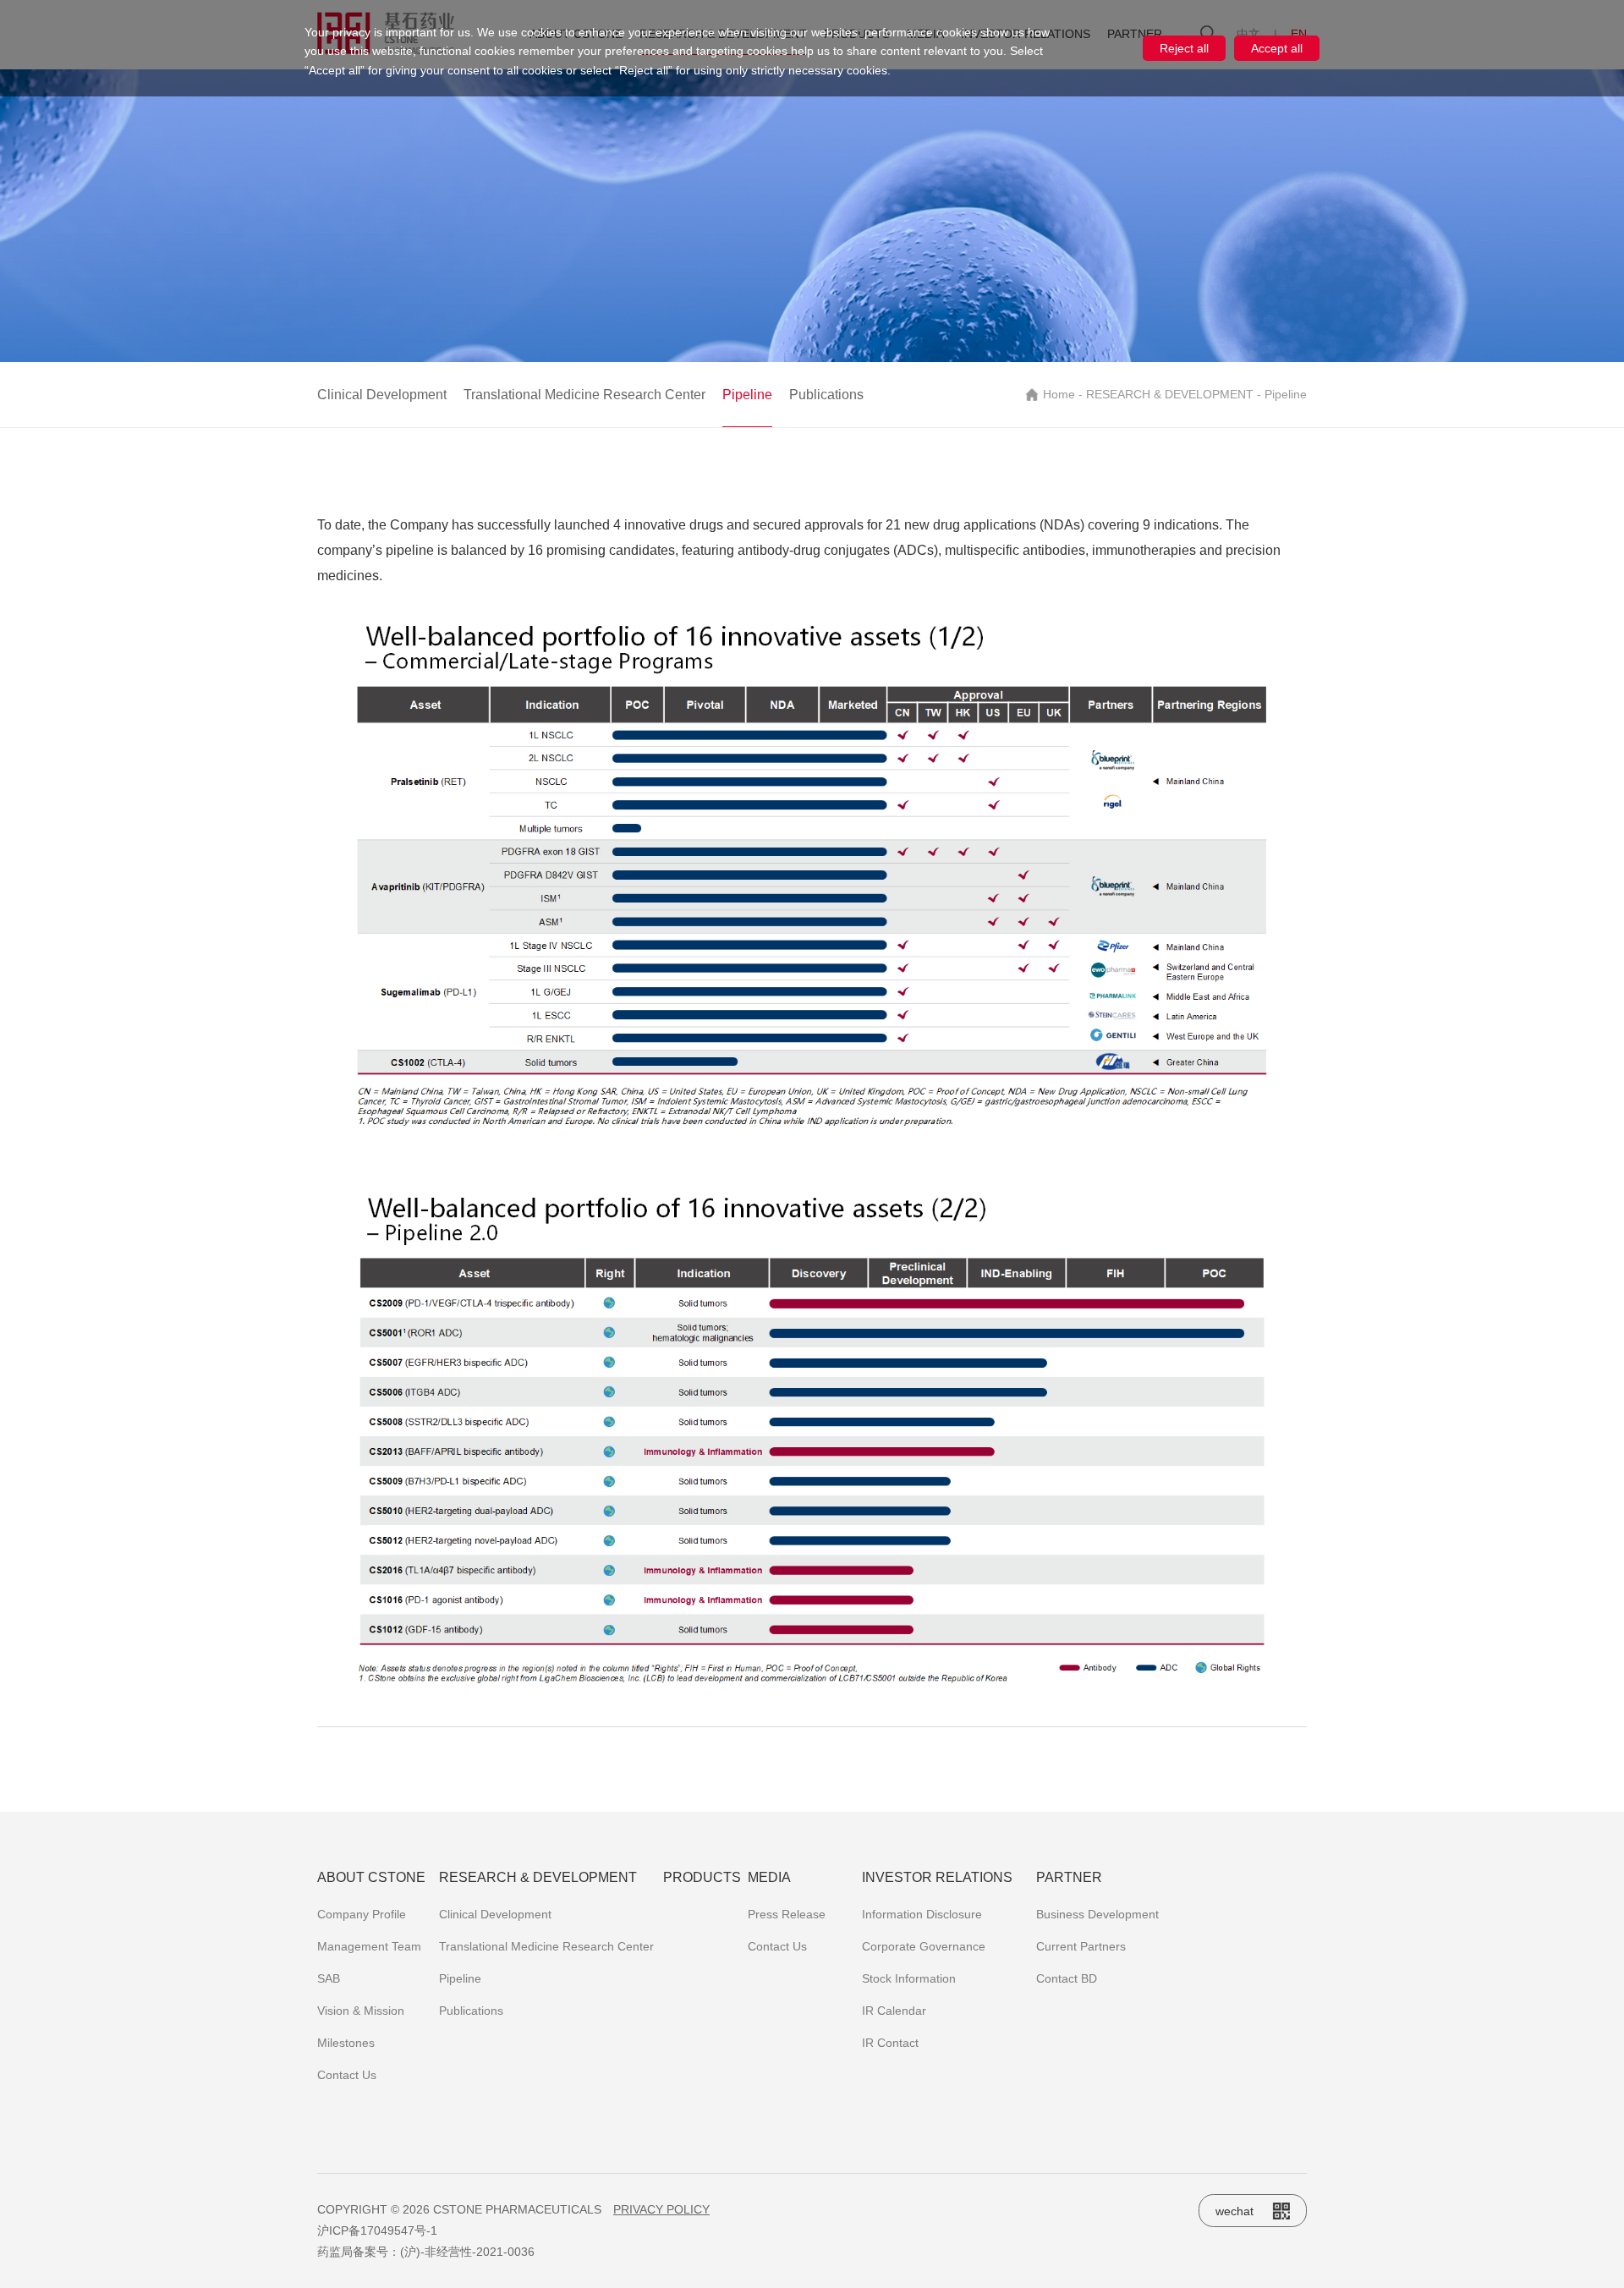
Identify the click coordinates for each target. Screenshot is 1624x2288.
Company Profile (362, 1914)
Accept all (1277, 48)
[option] (812, 216)
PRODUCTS (702, 1877)
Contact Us (347, 2075)
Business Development (1097, 1914)
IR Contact (890, 2043)
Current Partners (1081, 1946)
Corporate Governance (924, 1946)
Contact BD (1067, 1978)
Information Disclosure (922, 1914)
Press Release (787, 1914)
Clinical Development (382, 395)
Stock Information (909, 1978)
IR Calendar (894, 2011)
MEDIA (769, 1877)
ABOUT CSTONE (371, 1877)
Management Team (369, 1946)
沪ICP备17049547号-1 (377, 2230)
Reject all (1184, 48)
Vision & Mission (361, 2011)
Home (1059, 394)
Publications (826, 395)
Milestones (346, 2043)
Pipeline (747, 395)
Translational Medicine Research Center (584, 395)
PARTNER (1069, 1877)
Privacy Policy (661, 2209)
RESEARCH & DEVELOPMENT (1170, 394)
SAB (329, 1978)
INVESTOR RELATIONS (937, 1877)
